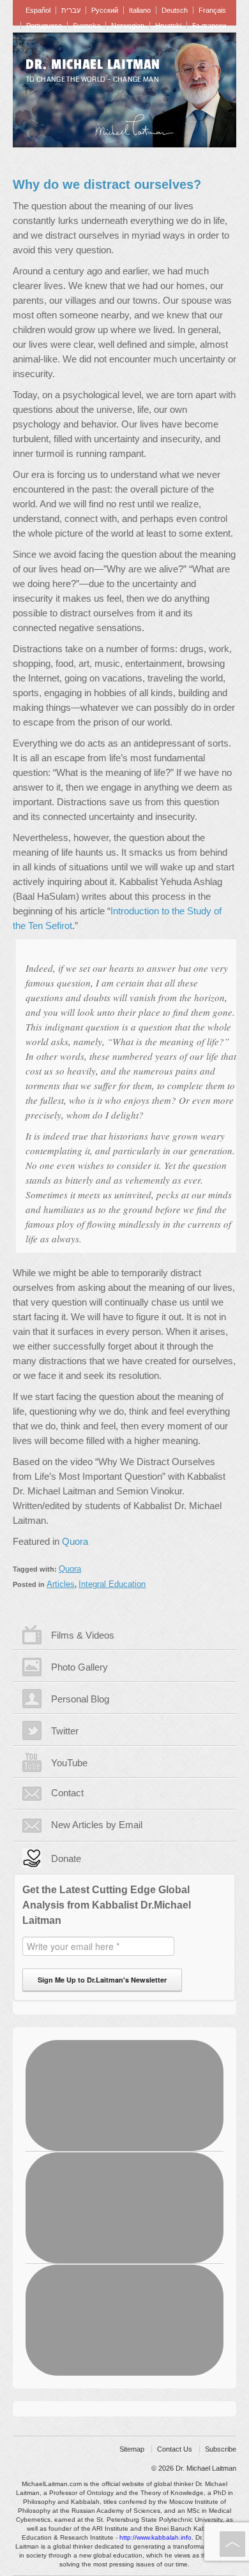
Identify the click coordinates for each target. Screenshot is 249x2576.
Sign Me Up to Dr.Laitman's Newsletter (102, 1980)
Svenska (87, 26)
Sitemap (132, 2449)
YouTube (69, 1763)
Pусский (105, 10)
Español (38, 10)
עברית (71, 10)
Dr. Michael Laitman (93, 64)
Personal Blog (80, 1699)
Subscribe (221, 2449)
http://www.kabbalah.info (155, 2537)
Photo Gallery (79, 1667)
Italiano (140, 10)
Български (209, 26)
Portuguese (44, 26)
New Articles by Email (97, 1825)
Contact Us (175, 2449)
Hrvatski (168, 26)
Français (212, 10)
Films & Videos (83, 1635)
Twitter (65, 1731)
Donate (66, 1858)
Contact (67, 1793)
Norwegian (128, 26)
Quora (75, 1541)
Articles (61, 1584)
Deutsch (175, 10)
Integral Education (112, 1584)
